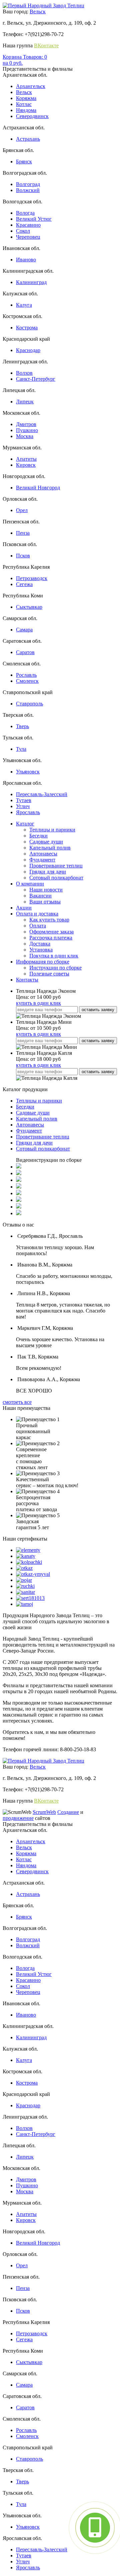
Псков (23, 556)
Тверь (22, 726)
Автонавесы (43, 854)
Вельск (38, 12)
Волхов (24, 373)
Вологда (25, 213)
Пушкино (27, 430)
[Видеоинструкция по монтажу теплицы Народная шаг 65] (19, 1167)
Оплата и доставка (37, 914)
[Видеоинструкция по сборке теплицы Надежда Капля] (19, 1173)
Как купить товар (49, 920)
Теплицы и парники (52, 830)
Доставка (40, 944)
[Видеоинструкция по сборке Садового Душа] (19, 1213)
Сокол (23, 231)
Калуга (24, 305)
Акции (24, 908)
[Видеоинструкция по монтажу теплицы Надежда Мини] (19, 1193)
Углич (23, 806)
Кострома (27, 328)
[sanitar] (25, 1592)
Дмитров (26, 424)
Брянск (24, 162)
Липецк (25, 402)
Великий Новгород (38, 488)
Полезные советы (49, 974)
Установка (41, 950)
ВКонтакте (46, 46)
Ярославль (28, 812)
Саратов (25, 652)
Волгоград (28, 184)
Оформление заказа (51, 932)
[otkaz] (24, 1568)
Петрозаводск (32, 578)
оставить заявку (98, 1010)
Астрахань (28, 139)
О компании (30, 884)
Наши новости (46, 890)
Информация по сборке (43, 962)
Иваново (26, 260)
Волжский (28, 190)
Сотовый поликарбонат (56, 878)
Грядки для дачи (48, 872)
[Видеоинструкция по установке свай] (19, 1200)
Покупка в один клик (54, 956)
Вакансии (40, 896)
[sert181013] (30, 1598)
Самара (24, 630)
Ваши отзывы (45, 902)
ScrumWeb (44, 1812)
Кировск (26, 465)
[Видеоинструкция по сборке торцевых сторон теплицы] (19, 1180)
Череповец (28, 237)
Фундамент (42, 860)
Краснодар (28, 350)
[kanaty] (26, 1556)
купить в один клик (38, 1003)
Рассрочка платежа (51, 938)
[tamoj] (24, 1604)
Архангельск (31, 86)
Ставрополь (29, 704)
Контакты (27, 980)
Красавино (28, 225)
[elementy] (28, 1550)
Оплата (38, 926)
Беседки (38, 836)
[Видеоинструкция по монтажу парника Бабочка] (19, 1187)
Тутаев (24, 800)
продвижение (18, 1818)
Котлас (24, 104)
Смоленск (27, 681)
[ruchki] (25, 1586)
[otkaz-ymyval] (33, 1574)
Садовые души (46, 842)
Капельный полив (50, 848)
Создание (68, 1812)
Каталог (25, 824)
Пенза (23, 533)
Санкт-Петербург (36, 379)
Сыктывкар (29, 607)
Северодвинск (32, 116)
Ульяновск (28, 772)
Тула (21, 749)
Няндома (26, 110)
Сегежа (24, 584)
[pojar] (24, 1580)
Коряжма (26, 98)
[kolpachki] (29, 1562)
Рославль (26, 675)
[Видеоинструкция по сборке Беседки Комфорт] (19, 1207)
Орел (22, 510)
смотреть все (17, 1402)
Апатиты (26, 459)
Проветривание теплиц (56, 866)
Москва (25, 436)
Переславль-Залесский (42, 794)
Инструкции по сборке (55, 968)
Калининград (31, 282)
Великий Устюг (34, 219)
